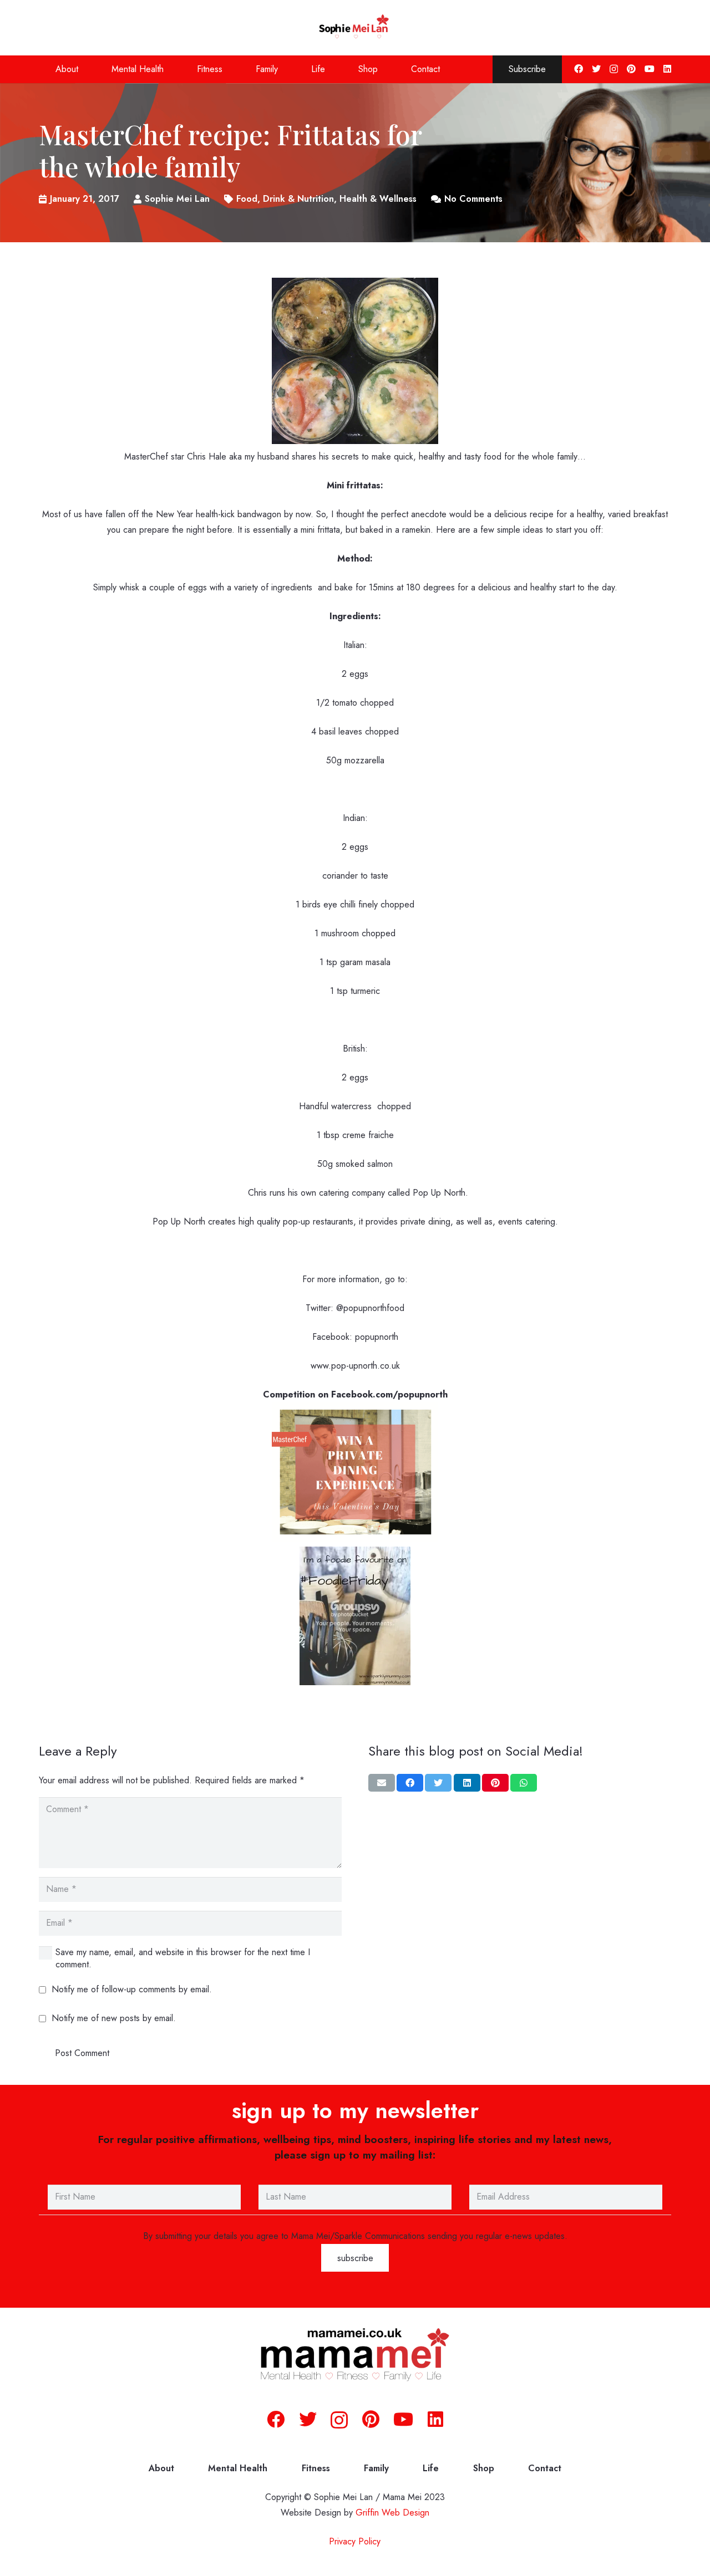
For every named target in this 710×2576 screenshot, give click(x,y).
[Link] (355, 28)
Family (376, 2468)
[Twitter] (596, 69)
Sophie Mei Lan (177, 199)
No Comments (473, 199)
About (161, 2468)
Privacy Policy (355, 2541)
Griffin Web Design (392, 2513)
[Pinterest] (631, 69)
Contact (545, 2468)
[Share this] (410, 1783)
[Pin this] (495, 1783)
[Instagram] (614, 69)
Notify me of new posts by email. (114, 2018)
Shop (484, 2468)
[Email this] (382, 1783)
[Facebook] (579, 69)
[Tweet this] (438, 1783)
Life (431, 2468)
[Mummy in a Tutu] (355, 1682)
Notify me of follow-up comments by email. (132, 1989)
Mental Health (238, 2468)
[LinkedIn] (667, 69)
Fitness (316, 2468)
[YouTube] (650, 69)
